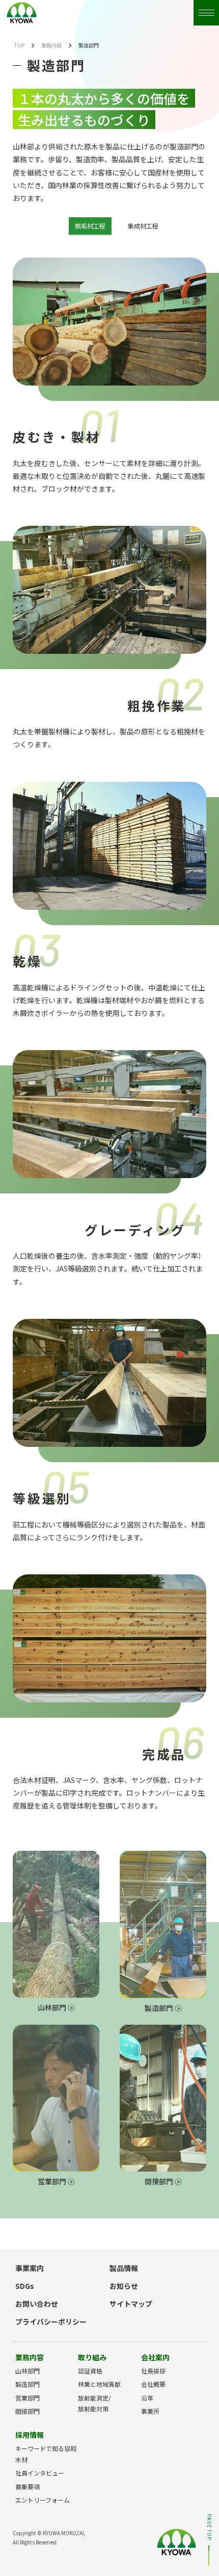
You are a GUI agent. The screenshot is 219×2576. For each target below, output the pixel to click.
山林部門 (53, 2007)
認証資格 (90, 2371)
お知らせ (124, 2286)
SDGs (25, 2286)
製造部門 (160, 2008)
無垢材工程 (90, 226)
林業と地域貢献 (99, 2384)
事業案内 (30, 2268)
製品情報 (124, 2268)
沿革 (147, 2398)
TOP (19, 45)
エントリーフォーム (43, 2500)
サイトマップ (131, 2304)
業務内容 (51, 45)
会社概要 (153, 2384)
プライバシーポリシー (51, 2322)
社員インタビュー (40, 2473)
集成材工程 (143, 226)
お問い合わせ (37, 2304)
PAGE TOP (209, 2527)
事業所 (150, 2411)
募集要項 (28, 2486)
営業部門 (53, 2181)
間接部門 (160, 2181)
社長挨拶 (153, 2371)
